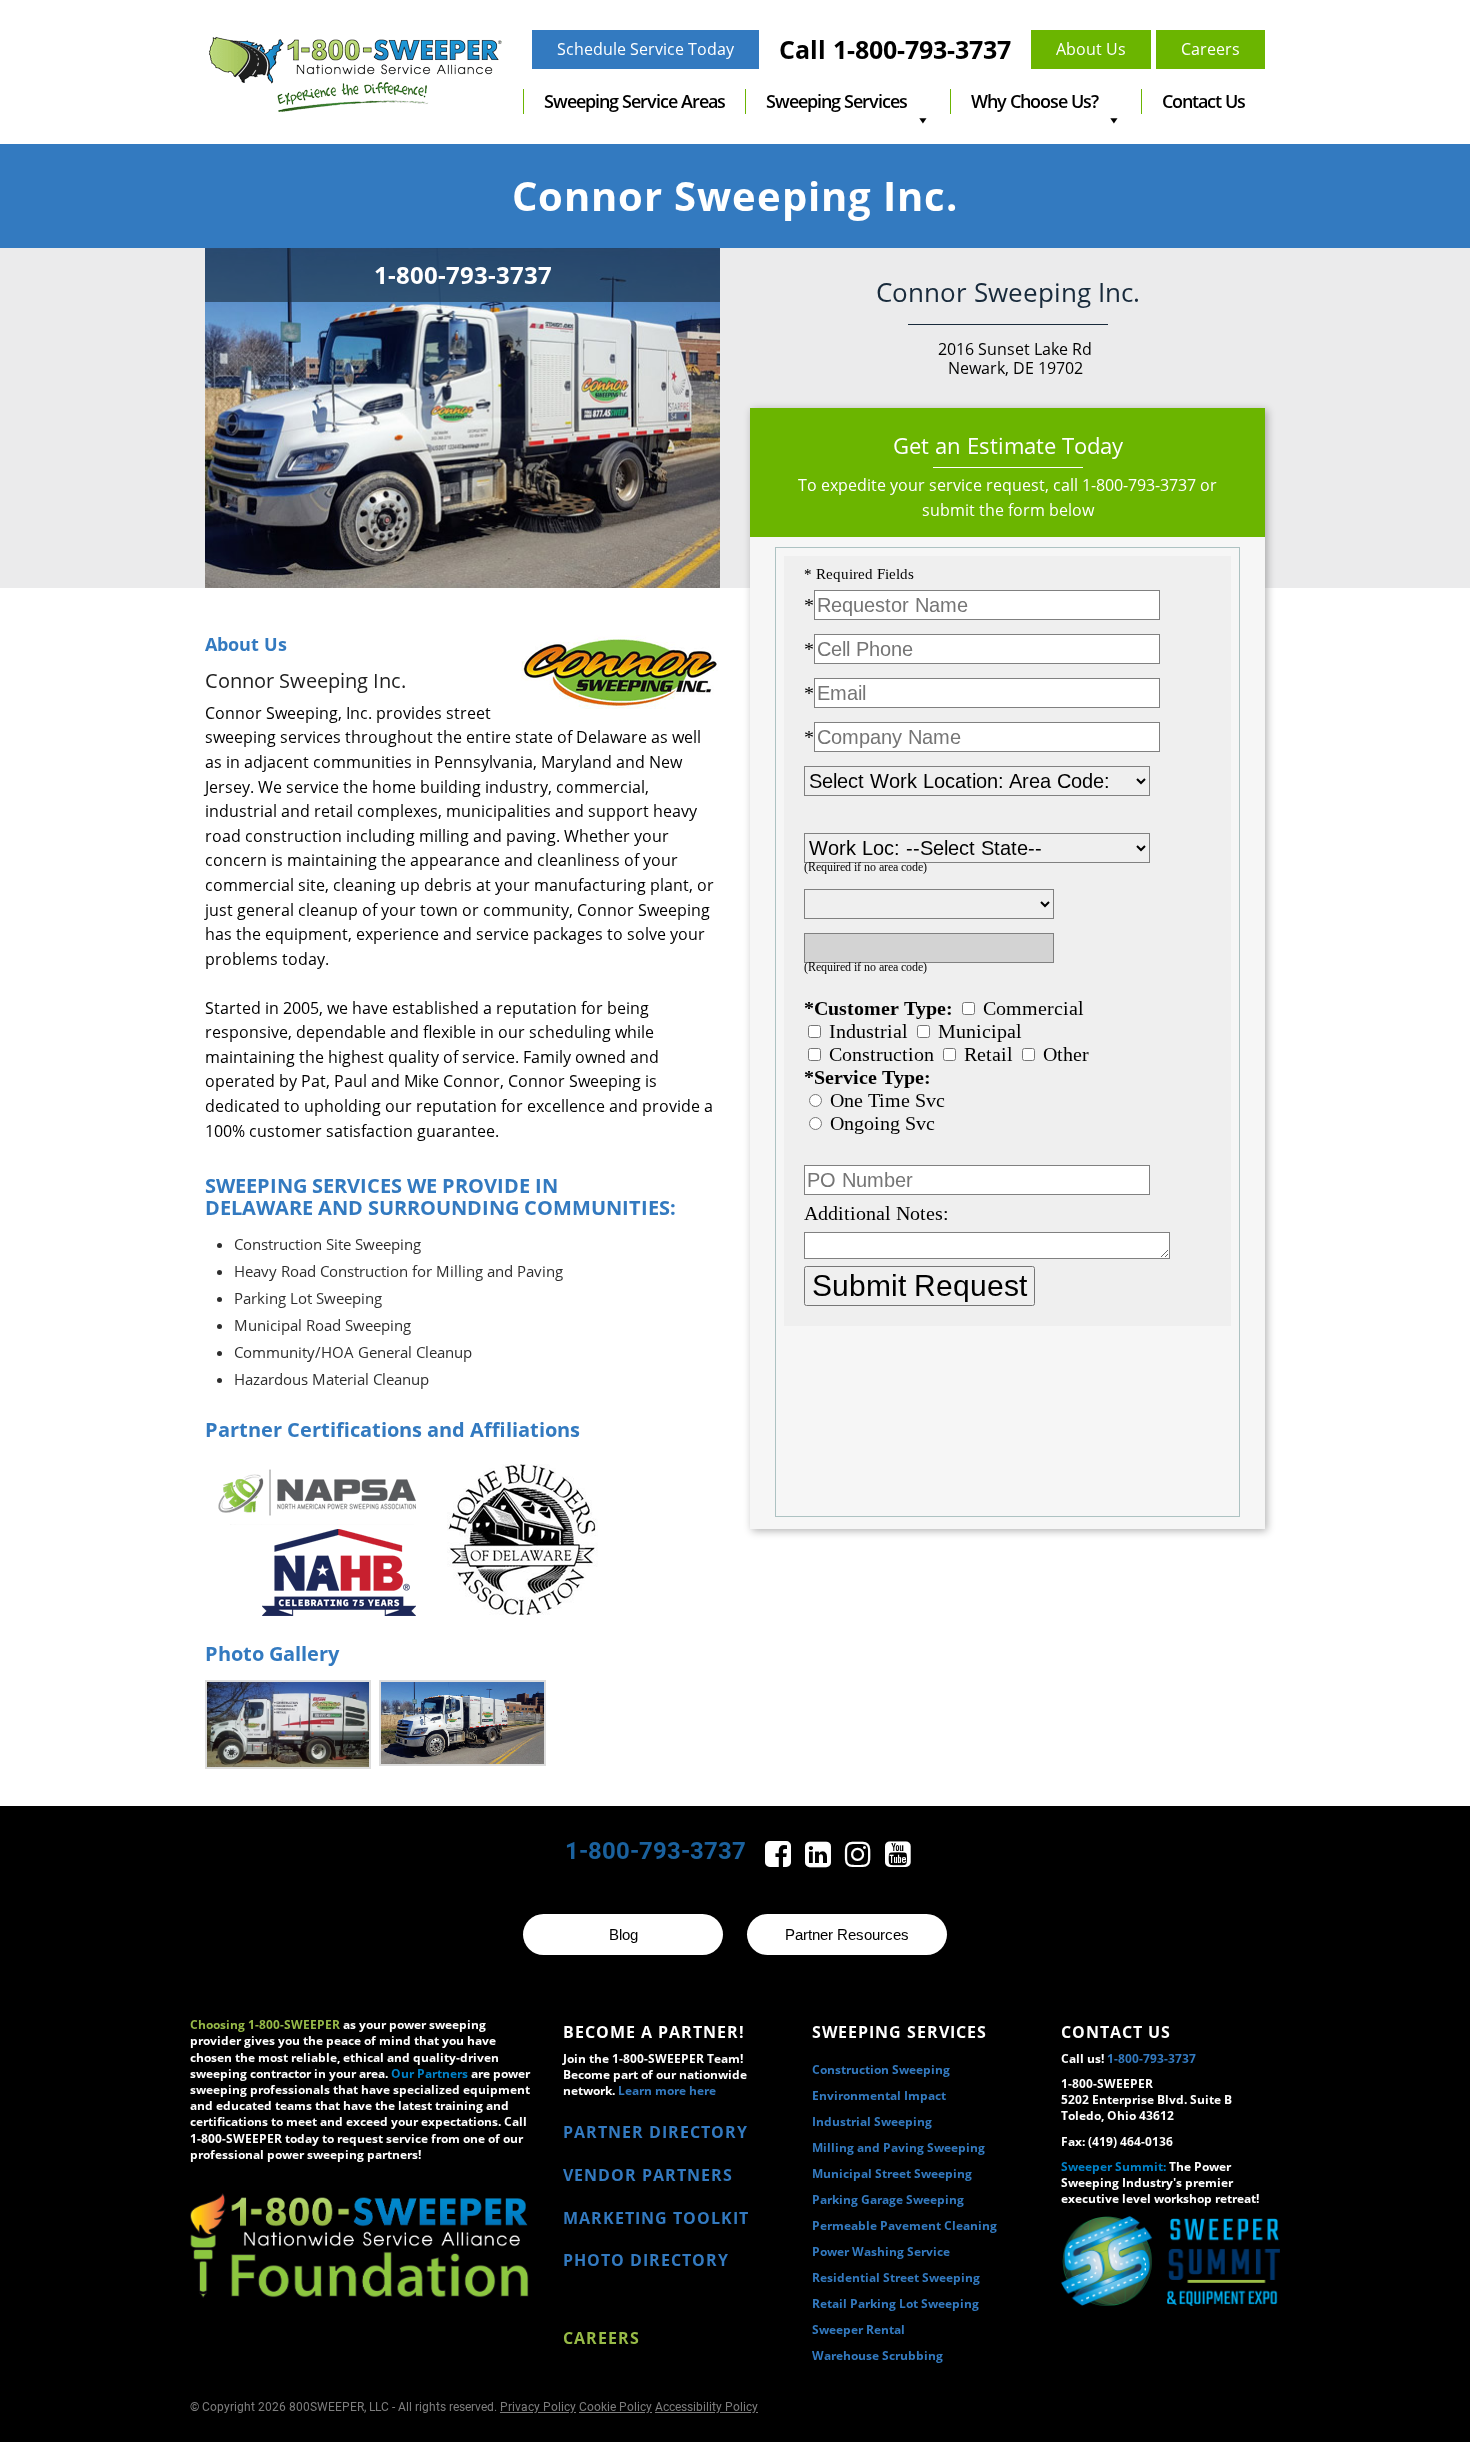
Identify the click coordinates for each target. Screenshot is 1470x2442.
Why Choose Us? (1034, 101)
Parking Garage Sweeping (888, 2199)
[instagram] (860, 1859)
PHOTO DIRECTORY (646, 2260)
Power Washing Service (881, 2251)
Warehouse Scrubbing (877, 2355)
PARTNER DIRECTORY (655, 2132)
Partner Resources (847, 1934)
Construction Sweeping (881, 2069)
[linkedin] (820, 1859)
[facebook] (780, 1859)
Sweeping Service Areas (634, 101)
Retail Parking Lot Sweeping (895, 2303)
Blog (623, 1934)
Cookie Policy (615, 2407)
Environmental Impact (879, 2095)
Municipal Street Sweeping (892, 2173)
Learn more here (667, 2090)
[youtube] (898, 1859)
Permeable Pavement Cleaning (904, 2225)
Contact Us (1203, 101)
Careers (601, 2338)
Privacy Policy (538, 2407)
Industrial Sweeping (872, 2121)
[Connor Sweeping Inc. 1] (288, 1724)
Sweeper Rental (858, 2329)
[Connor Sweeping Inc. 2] (462, 1723)
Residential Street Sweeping (896, 2277)
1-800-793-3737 (1139, 485)
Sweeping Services (836, 101)
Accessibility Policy (706, 2407)
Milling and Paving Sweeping (898, 2147)
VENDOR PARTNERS (648, 2175)
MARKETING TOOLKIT (656, 2218)
